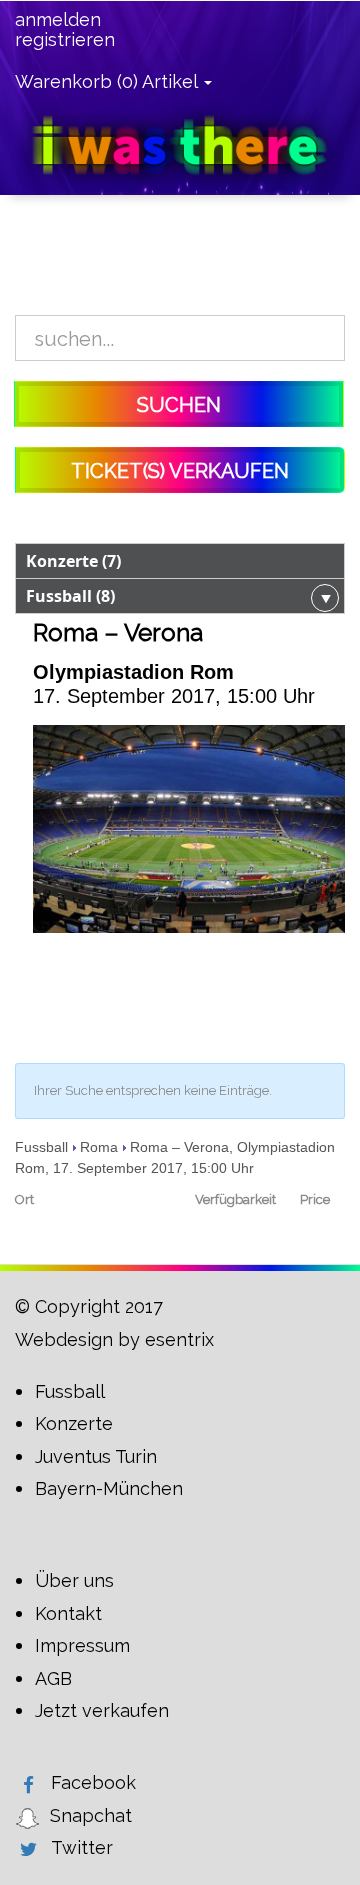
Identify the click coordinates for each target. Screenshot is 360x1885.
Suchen (179, 405)
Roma (99, 1147)
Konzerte (74, 1423)
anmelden (58, 20)
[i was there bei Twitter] (28, 1849)
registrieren (65, 40)
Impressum (82, 1645)
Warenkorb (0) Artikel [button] (108, 82)
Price (315, 1199)
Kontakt (68, 1613)
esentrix (179, 1339)
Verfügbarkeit (225, 1199)
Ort (24, 1199)
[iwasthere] (180, 144)
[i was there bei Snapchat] (27, 1817)
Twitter (82, 1847)
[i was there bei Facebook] (28, 1784)
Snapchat (91, 1815)
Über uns (74, 1580)
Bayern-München (109, 1488)
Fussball (41, 1147)
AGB (53, 1678)
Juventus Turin (96, 1456)
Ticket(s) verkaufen (180, 471)
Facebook (93, 1782)
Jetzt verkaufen (102, 1710)
